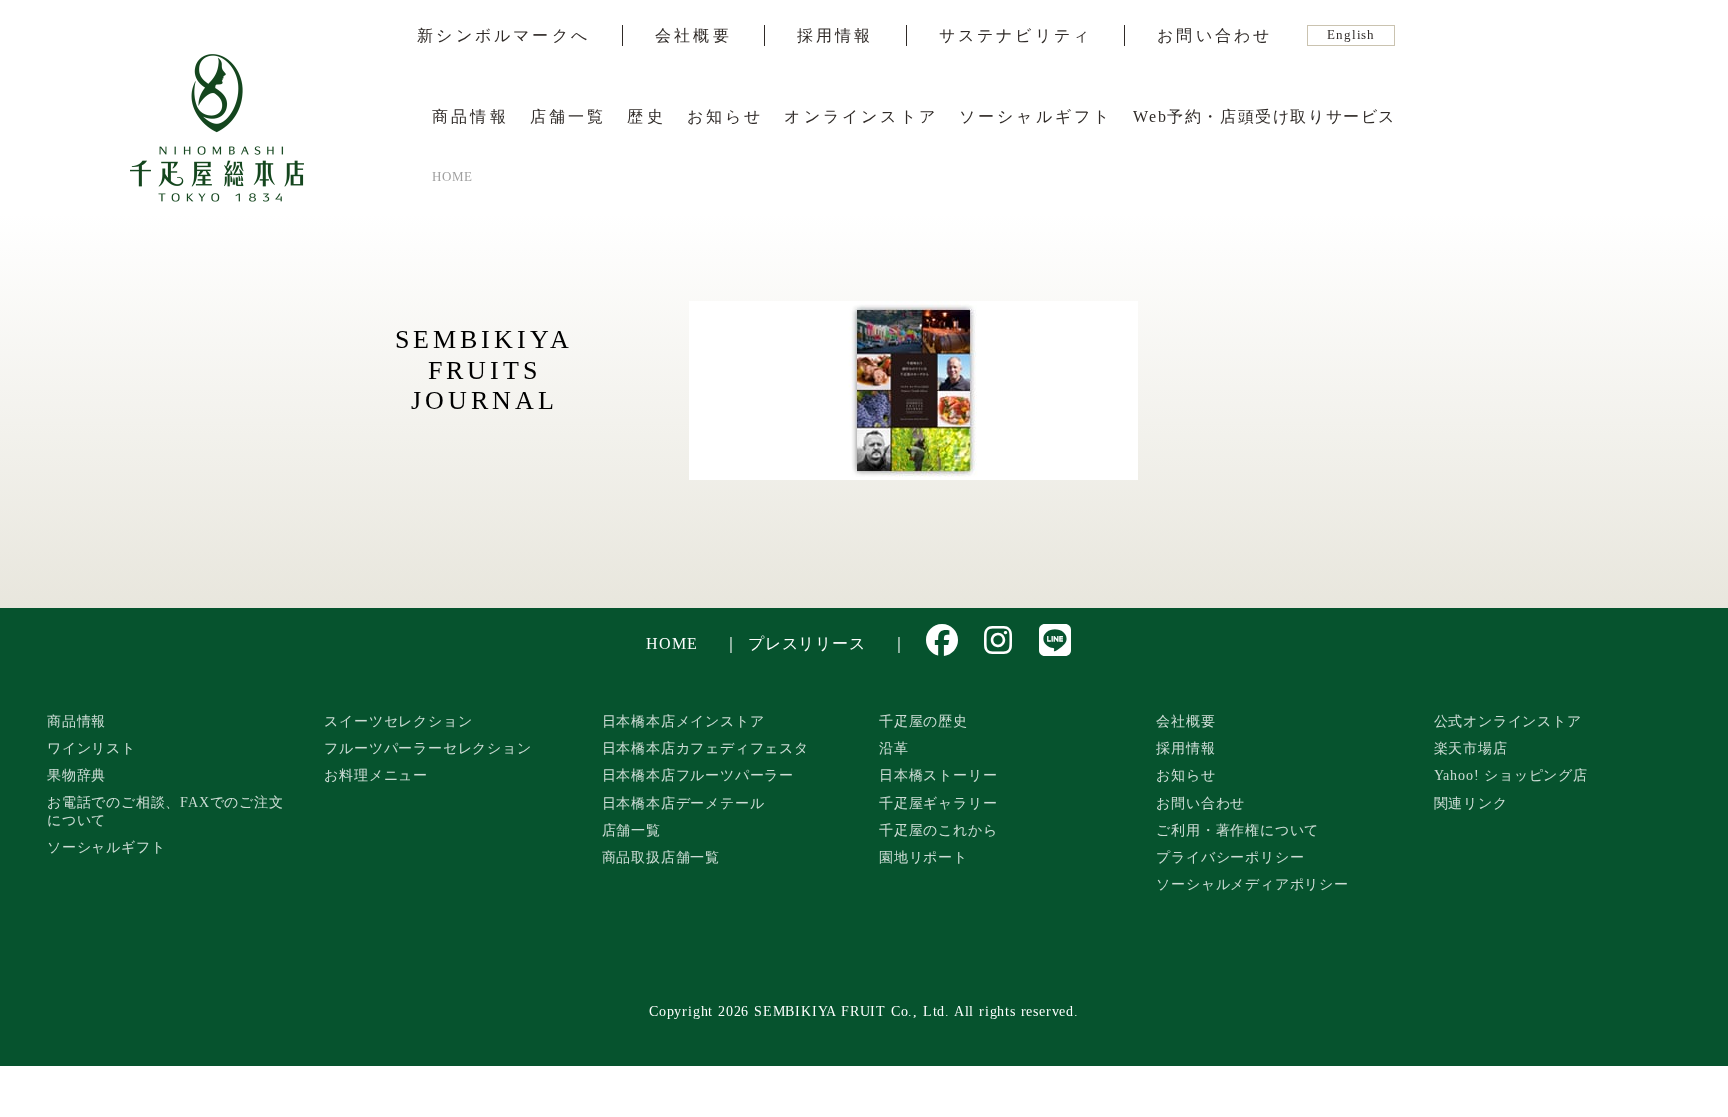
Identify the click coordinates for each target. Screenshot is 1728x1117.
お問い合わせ (1214, 36)
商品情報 (470, 116)
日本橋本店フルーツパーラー (698, 775)
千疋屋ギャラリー (938, 803)
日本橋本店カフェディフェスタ (705, 748)
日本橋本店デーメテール (683, 803)
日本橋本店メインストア (683, 721)
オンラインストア (861, 116)
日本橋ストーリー (938, 775)
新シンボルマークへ (503, 36)
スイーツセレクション (398, 721)
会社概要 (693, 36)
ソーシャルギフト (1036, 116)
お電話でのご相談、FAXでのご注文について (165, 811)
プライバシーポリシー (1230, 857)
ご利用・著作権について (1237, 830)
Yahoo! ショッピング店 (1511, 775)
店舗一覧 (568, 116)
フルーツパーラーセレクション (427, 748)
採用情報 (835, 36)
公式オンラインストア (1508, 721)
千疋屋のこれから (938, 830)
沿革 (894, 748)
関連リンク (1471, 803)
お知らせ (725, 116)
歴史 (646, 116)
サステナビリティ (1016, 36)
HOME (671, 643)
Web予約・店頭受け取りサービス (1264, 116)
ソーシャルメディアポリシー (1252, 884)
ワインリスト (91, 748)
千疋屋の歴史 (923, 721)
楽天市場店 (1471, 748)
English (1351, 35)
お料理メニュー (376, 775)
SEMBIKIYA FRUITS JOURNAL (484, 370)
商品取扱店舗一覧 (661, 857)
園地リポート (923, 857)
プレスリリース (807, 643)
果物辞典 (76, 775)
